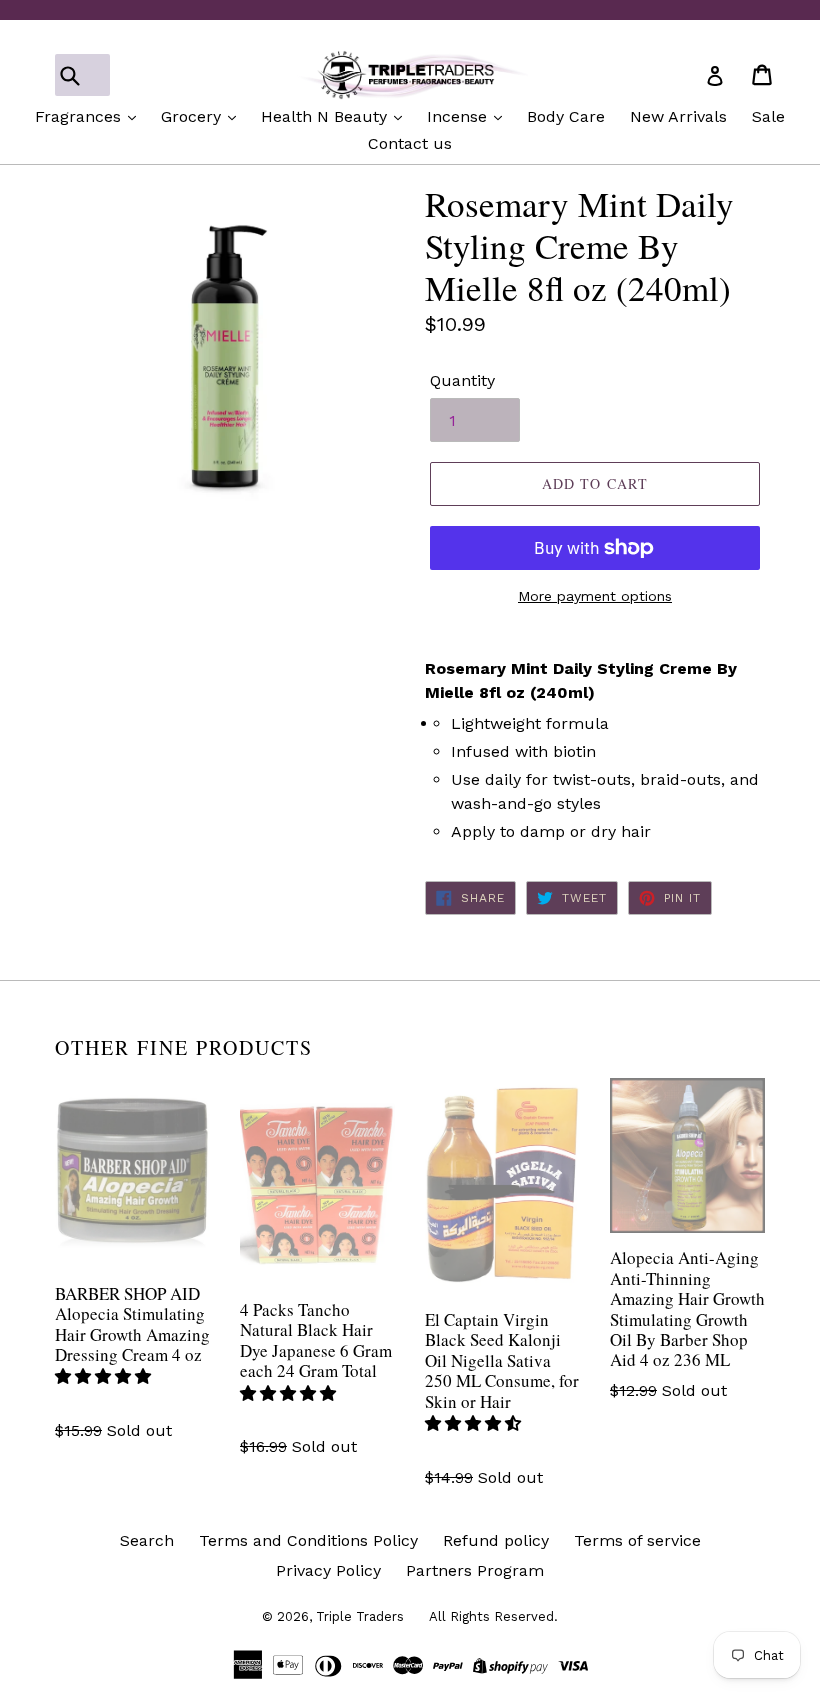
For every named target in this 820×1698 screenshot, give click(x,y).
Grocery (193, 116)
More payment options (595, 596)
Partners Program (475, 1570)
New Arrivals (678, 116)
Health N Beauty (326, 116)
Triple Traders (360, 1616)
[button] (105, 1376)
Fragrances (80, 116)
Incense (459, 116)
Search (147, 1540)
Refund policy (496, 1540)
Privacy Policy (328, 1570)
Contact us (410, 143)
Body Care (566, 116)
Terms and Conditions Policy (308, 1540)
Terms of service (637, 1540)
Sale (768, 116)
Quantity (462, 380)
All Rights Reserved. (493, 1616)
